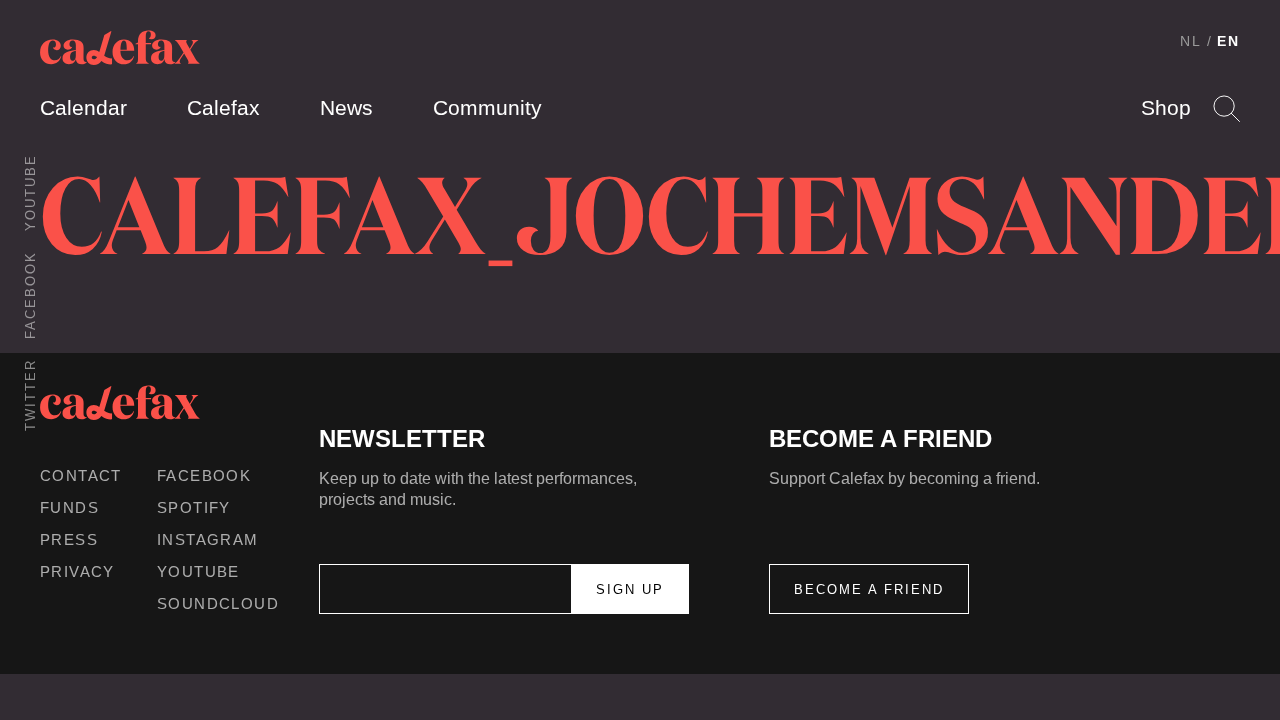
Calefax (223, 107)
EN (1228, 41)
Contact (81, 475)
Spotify (194, 507)
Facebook (30, 295)
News (346, 107)
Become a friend (869, 589)
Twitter (30, 395)
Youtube (30, 192)
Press (69, 539)
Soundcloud (218, 603)
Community (487, 107)
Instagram (208, 539)
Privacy (77, 571)
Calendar (83, 107)
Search (1226, 108)
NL (1191, 41)
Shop (1166, 107)
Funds (69, 507)
